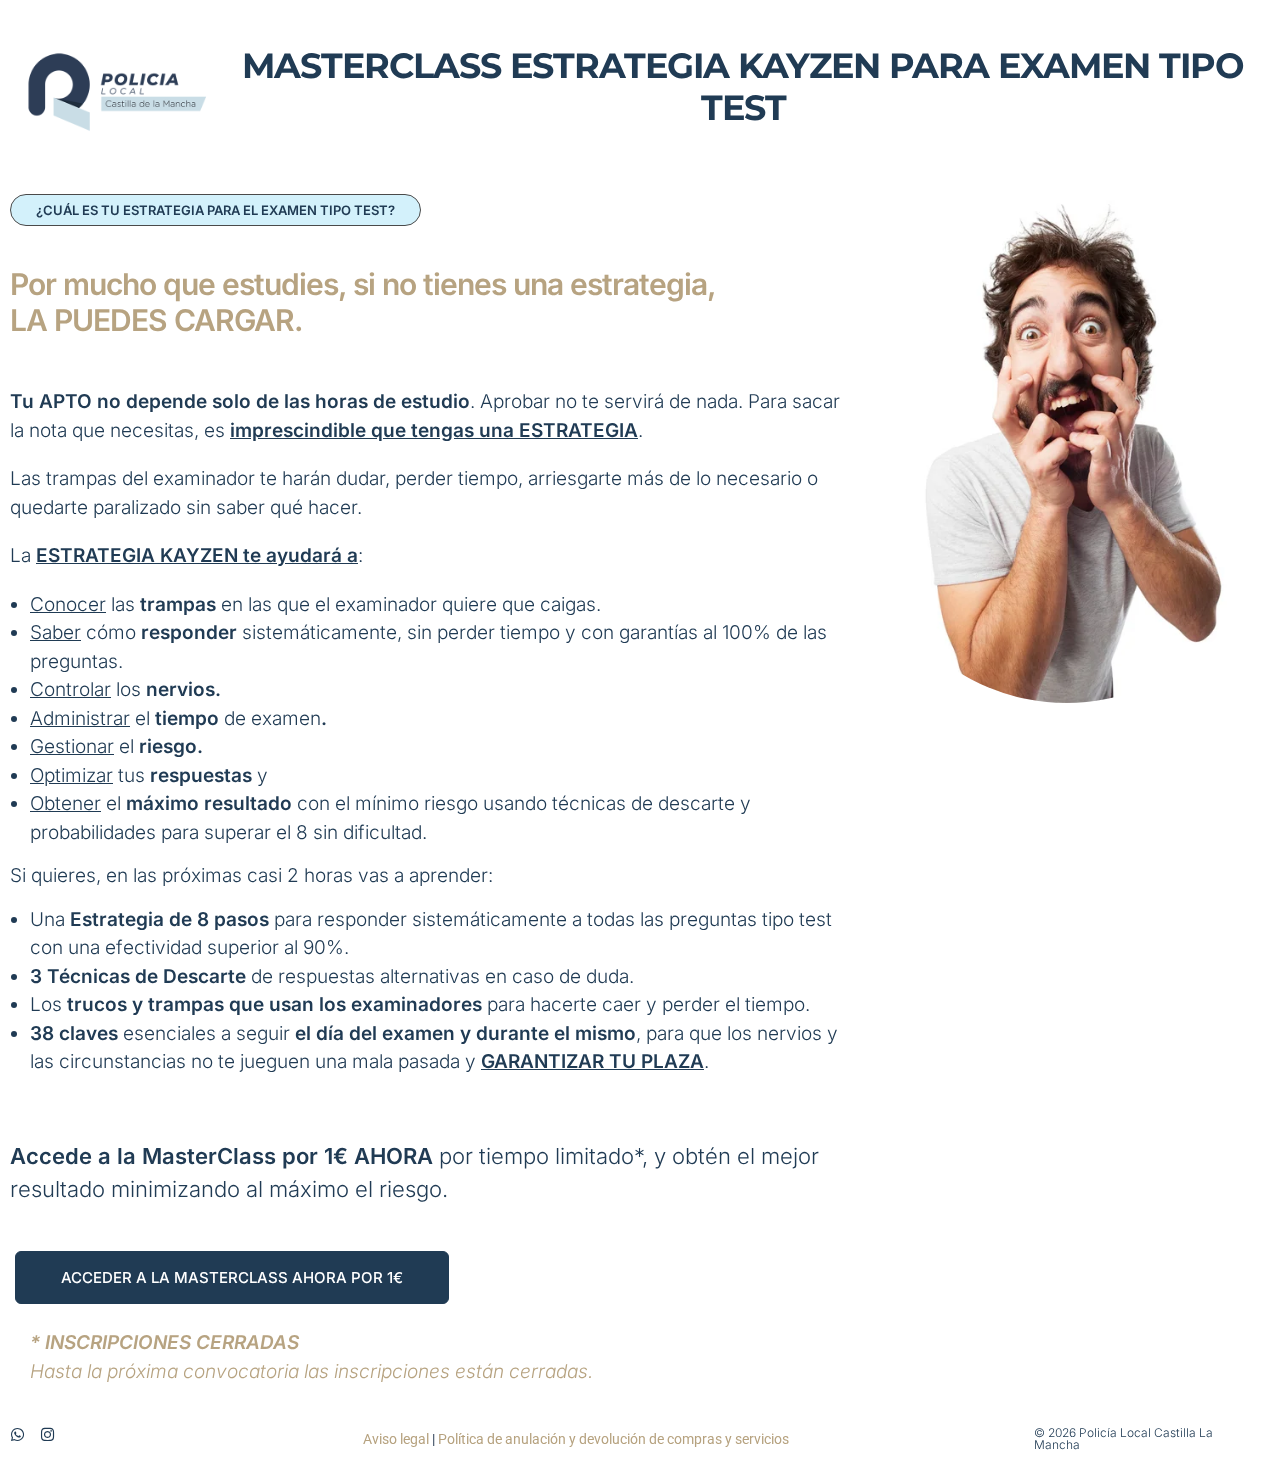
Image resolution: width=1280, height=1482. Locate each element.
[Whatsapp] (17, 1434)
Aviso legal (396, 1439)
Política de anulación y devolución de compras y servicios (613, 1439)
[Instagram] (47, 1434)
